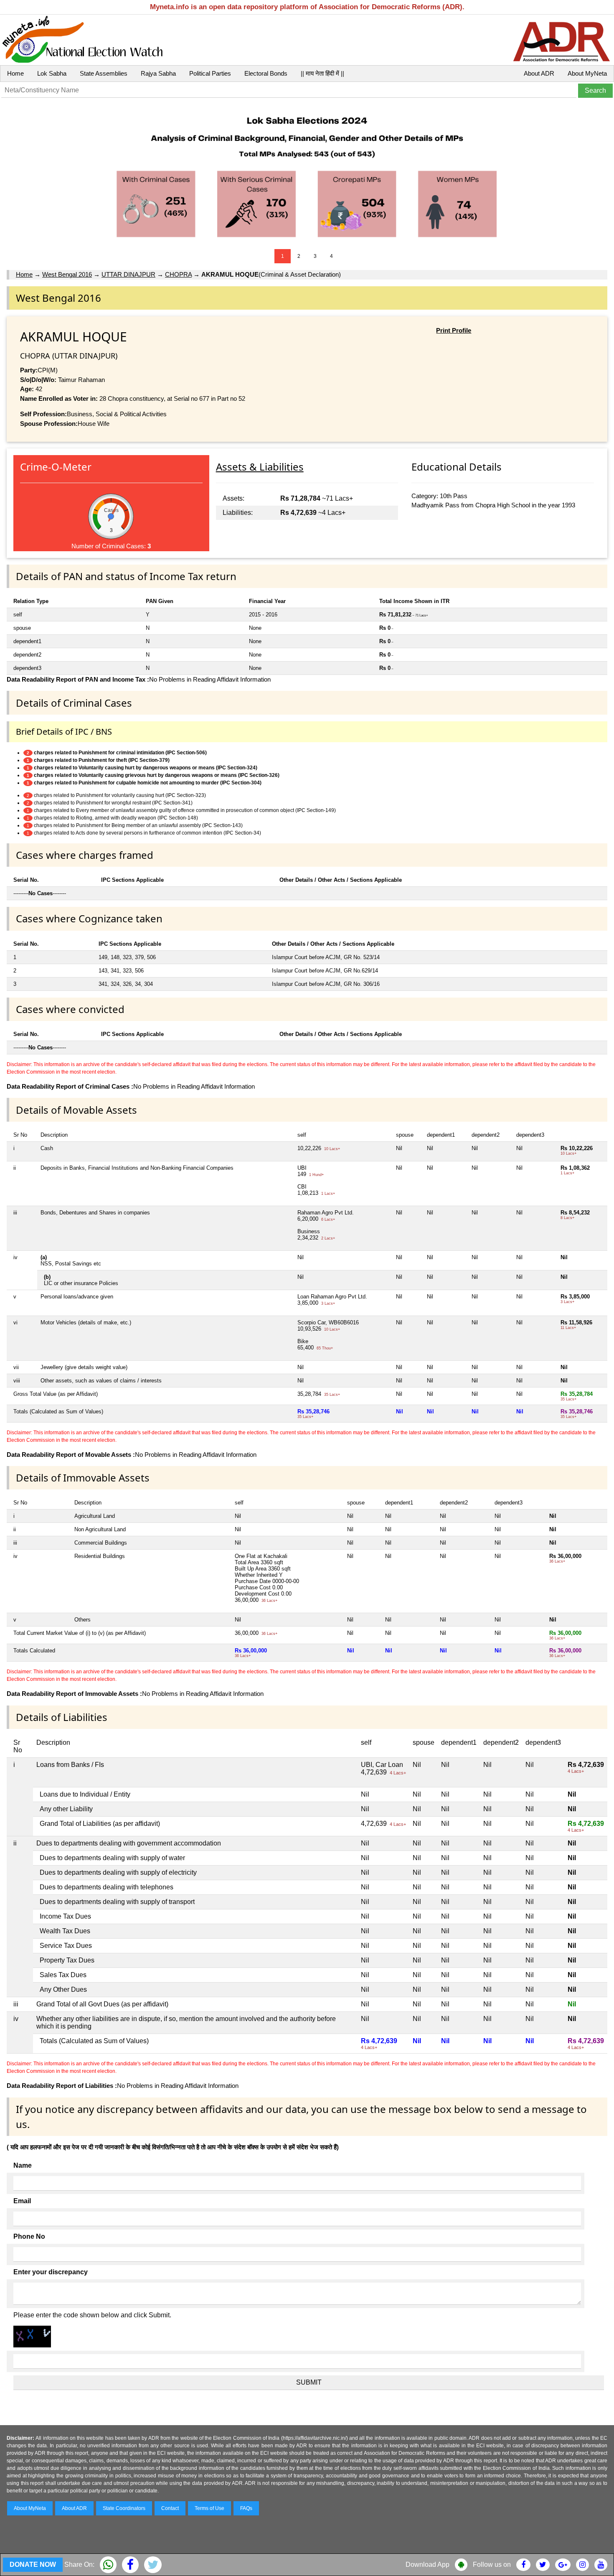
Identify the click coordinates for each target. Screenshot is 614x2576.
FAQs (246, 2508)
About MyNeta (587, 73)
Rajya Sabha (158, 73)
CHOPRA (178, 274)
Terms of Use (209, 2508)
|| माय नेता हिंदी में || (322, 73)
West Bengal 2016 (67, 274)
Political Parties (210, 73)
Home (15, 73)
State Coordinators (124, 2508)
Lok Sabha (52, 73)
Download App (428, 2565)
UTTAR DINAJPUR (128, 274)
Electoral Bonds (266, 73)
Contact (170, 2508)
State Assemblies (104, 73)
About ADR (539, 73)
